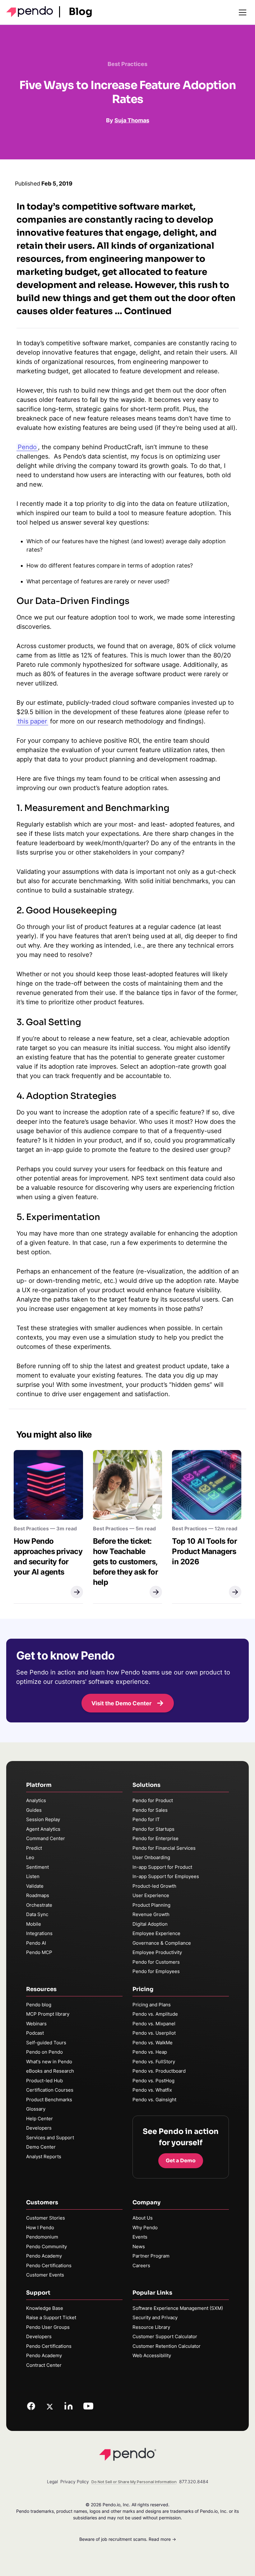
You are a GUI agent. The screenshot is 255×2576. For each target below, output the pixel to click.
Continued (148, 311)
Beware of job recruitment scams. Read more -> (128, 2539)
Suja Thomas (132, 120)
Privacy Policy (75, 2482)
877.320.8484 (194, 2482)
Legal (52, 2482)
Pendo (27, 447)
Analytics (36, 1800)
